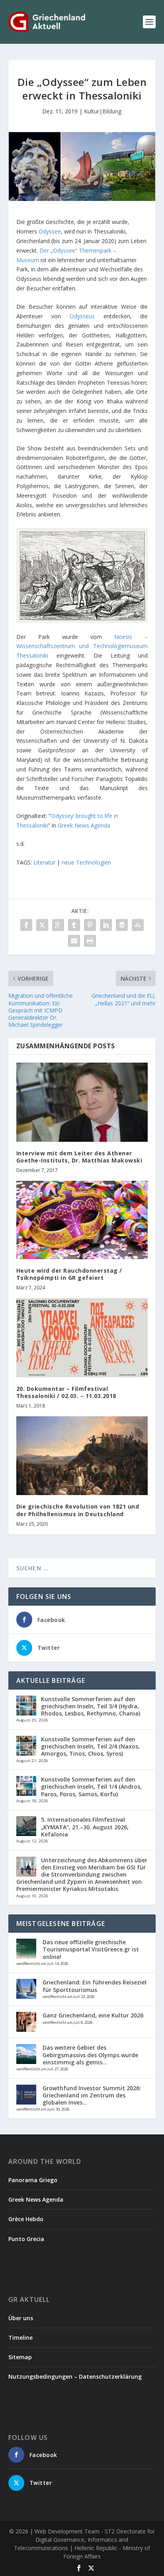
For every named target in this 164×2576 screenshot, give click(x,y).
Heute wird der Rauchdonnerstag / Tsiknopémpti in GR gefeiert (69, 1274)
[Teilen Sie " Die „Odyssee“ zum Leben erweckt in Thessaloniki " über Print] (90, 941)
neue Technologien (86, 862)
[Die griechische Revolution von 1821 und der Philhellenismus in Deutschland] (82, 1456)
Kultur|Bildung (103, 111)
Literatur (44, 862)
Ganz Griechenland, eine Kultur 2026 (93, 2015)
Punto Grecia (26, 2239)
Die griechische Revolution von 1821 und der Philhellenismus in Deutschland (78, 1510)
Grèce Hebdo (26, 2219)
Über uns (21, 2318)
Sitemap (20, 2357)
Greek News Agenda (84, 825)
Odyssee (50, 231)
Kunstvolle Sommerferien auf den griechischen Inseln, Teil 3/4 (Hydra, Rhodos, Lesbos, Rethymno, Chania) (91, 1706)
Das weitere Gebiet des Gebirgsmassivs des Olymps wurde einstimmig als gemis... (90, 2055)
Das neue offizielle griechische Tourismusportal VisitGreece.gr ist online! (91, 1949)
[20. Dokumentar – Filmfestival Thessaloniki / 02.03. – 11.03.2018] (82, 1338)
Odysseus (82, 316)
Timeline (20, 2337)
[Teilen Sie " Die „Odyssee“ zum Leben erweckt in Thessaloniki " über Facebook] (26, 925)
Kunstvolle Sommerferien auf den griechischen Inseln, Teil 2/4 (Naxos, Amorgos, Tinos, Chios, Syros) (90, 1746)
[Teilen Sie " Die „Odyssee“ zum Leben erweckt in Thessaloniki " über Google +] (58, 925)
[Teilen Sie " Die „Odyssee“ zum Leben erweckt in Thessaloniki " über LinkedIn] (106, 925)
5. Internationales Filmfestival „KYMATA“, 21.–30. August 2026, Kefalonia (85, 1827)
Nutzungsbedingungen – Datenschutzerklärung (75, 2376)
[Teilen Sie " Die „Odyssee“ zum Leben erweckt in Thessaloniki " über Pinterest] (90, 925)
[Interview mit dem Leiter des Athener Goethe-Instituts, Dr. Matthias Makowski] (82, 1102)
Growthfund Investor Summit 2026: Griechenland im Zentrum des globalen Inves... (92, 2095)
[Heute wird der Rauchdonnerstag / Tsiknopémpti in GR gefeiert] (82, 1220)
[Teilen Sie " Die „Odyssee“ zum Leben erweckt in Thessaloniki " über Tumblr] (74, 925)
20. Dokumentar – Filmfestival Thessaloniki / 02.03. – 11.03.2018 (66, 1392)
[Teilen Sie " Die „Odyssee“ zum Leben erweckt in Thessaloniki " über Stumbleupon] (138, 925)
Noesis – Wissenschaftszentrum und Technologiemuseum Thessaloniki (82, 646)
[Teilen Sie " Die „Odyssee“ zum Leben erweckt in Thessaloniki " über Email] (74, 941)
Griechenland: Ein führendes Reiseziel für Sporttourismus (95, 1986)
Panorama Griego (33, 2180)
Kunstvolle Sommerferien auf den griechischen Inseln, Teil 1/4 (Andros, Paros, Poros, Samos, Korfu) (91, 1786)
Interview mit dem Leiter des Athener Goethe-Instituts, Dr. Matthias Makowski (79, 1157)
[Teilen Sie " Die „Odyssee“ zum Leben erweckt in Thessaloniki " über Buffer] (122, 925)
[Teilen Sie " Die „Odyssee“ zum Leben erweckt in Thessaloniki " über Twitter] (42, 925)
